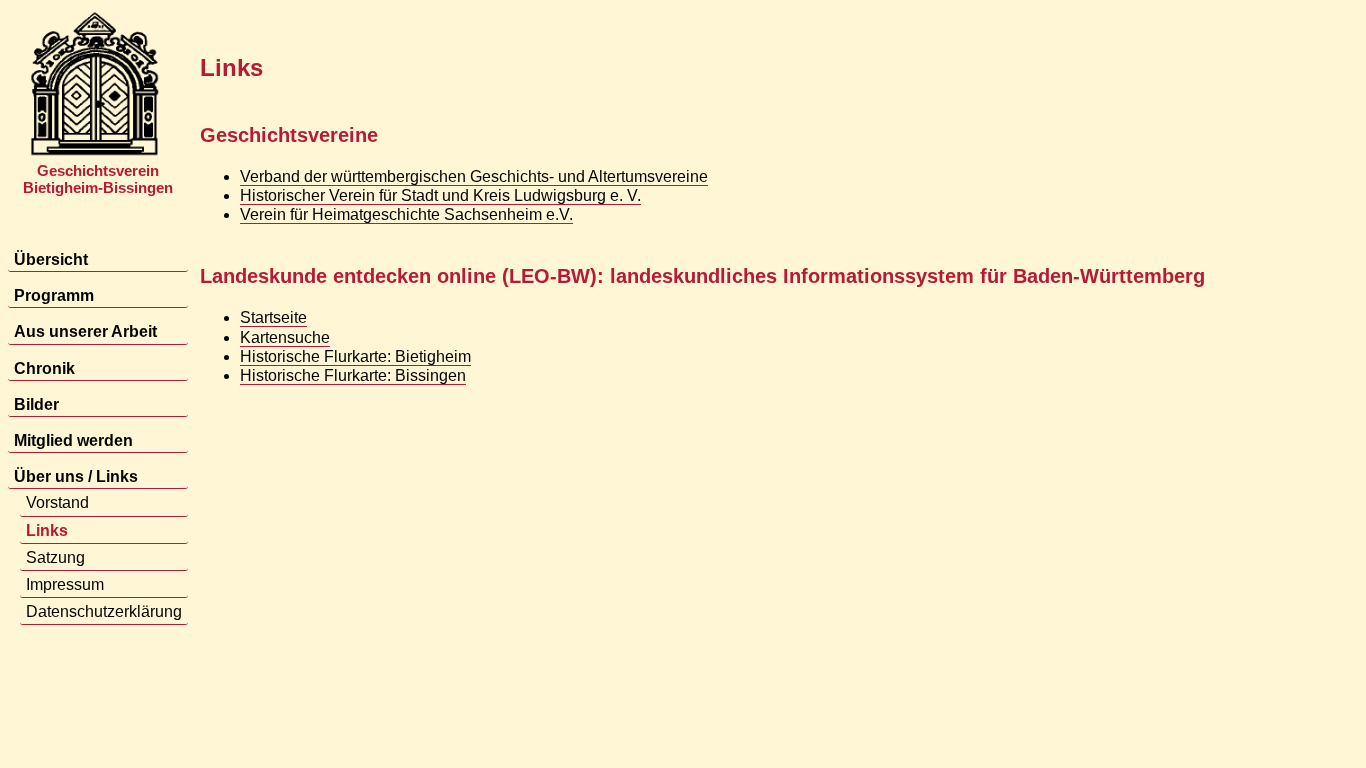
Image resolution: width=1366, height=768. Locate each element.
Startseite (273, 317)
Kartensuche (285, 337)
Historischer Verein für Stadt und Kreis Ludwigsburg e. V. (440, 195)
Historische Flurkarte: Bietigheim (355, 356)
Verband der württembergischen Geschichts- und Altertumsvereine (474, 176)
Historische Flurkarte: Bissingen (353, 375)
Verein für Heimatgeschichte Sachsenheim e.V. (406, 214)
